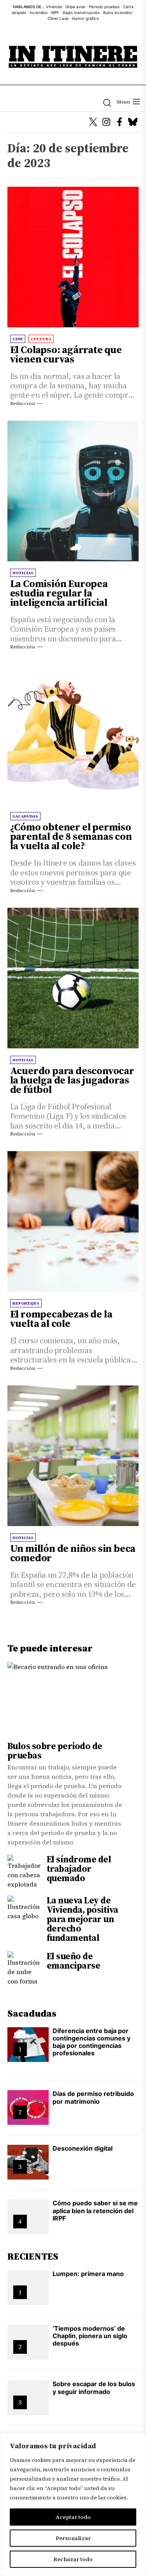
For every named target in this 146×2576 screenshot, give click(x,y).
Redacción (23, 403)
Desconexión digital (83, 2148)
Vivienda (54, 7)
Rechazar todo (73, 2559)
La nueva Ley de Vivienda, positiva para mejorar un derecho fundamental (83, 1919)
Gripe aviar (76, 7)
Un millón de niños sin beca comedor (73, 1553)
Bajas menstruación (81, 12)
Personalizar (73, 2538)
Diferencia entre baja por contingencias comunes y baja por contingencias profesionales (91, 2042)
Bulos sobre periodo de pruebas (55, 1751)
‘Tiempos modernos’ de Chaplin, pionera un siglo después (90, 2336)
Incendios (39, 12)
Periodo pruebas (104, 7)
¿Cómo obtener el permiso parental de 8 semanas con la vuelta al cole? (71, 836)
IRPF (55, 12)
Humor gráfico (85, 18)
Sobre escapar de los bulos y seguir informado (94, 2388)
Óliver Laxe (58, 18)
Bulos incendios (118, 12)
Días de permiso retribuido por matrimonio (93, 2097)
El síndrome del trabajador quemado (79, 1869)
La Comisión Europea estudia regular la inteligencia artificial (59, 593)
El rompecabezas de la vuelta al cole (61, 1319)
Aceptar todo (73, 2517)
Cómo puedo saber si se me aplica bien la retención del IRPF (95, 2210)
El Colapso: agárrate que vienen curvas (66, 354)
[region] (73, 2505)
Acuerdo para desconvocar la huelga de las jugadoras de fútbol (72, 1080)
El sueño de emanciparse (74, 1961)
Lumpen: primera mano (88, 2274)
